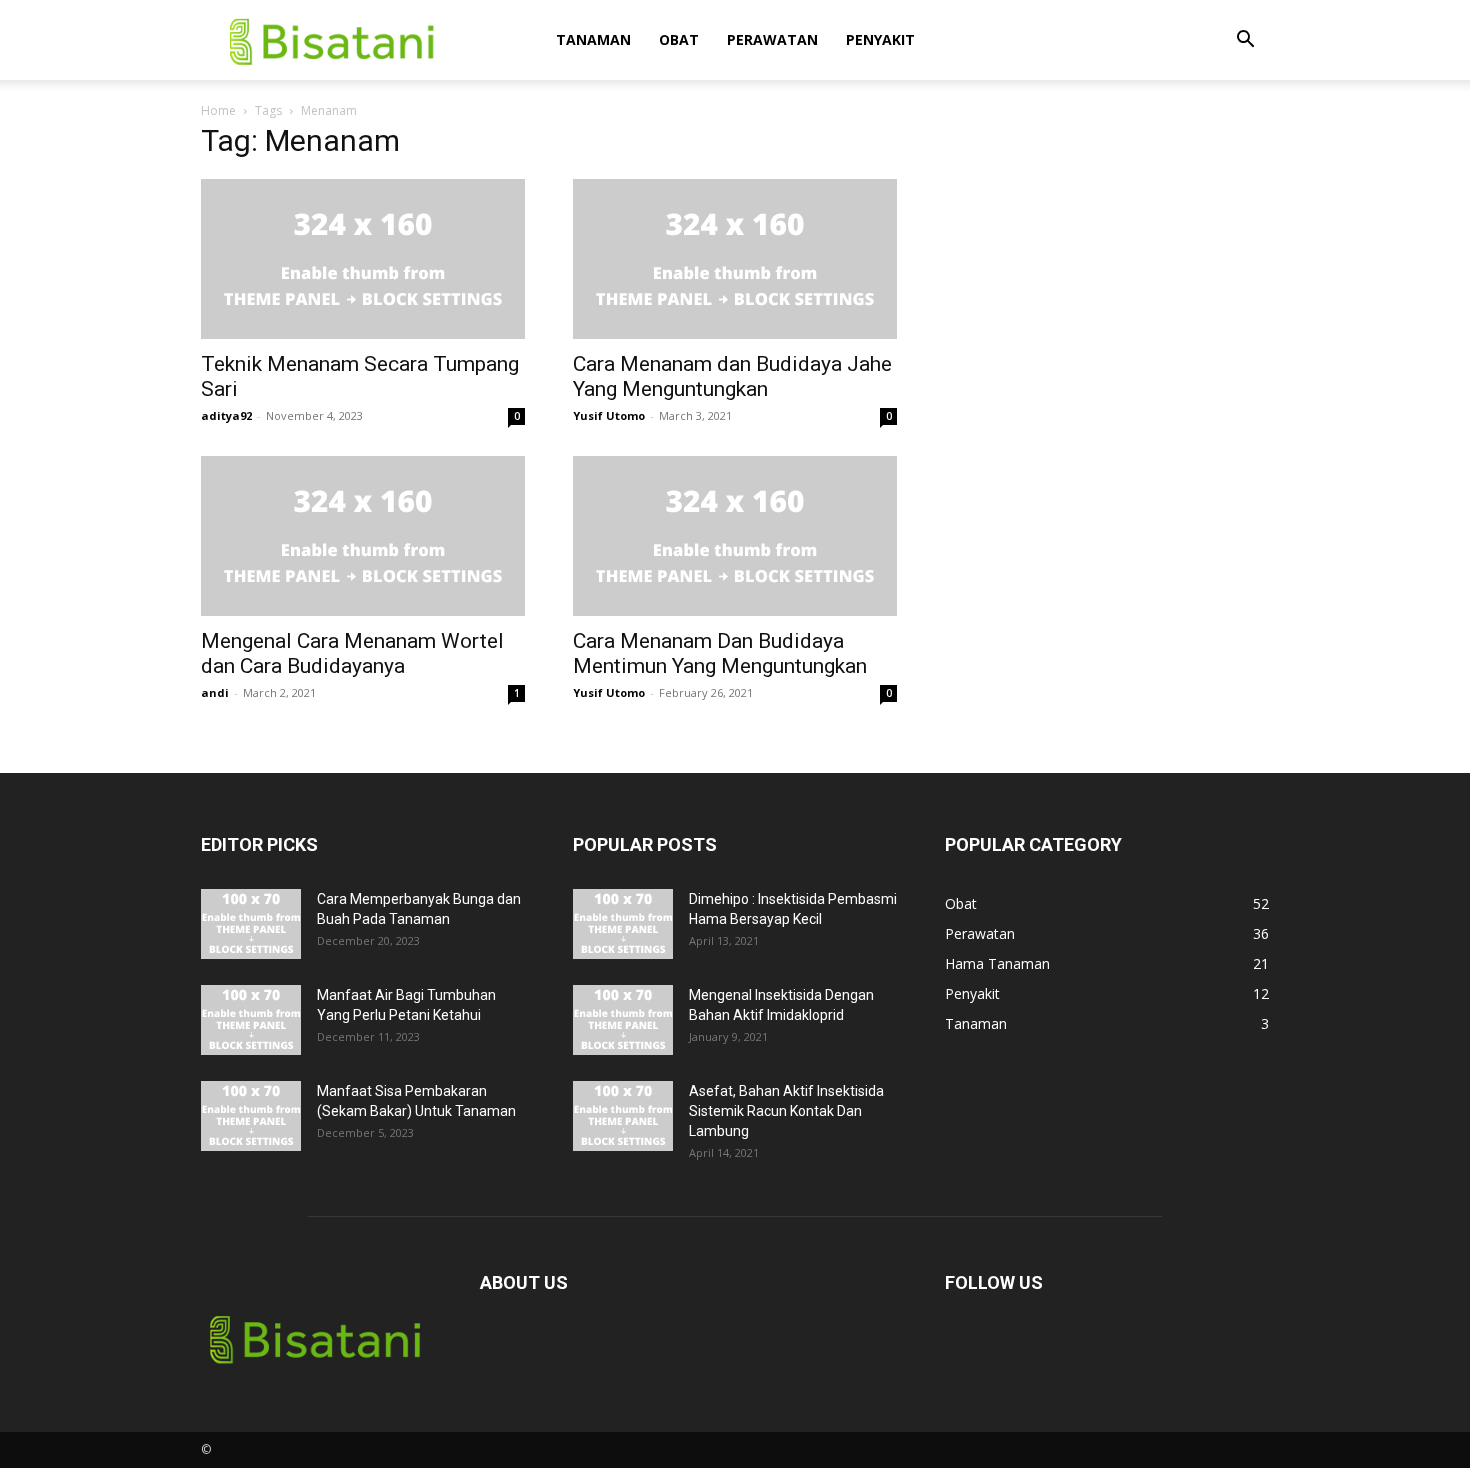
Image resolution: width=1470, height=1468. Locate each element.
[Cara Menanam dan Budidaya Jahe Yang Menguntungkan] (735, 259)
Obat (679, 39)
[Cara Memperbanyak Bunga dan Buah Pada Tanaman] (251, 924)
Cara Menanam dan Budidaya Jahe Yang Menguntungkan (732, 376)
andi (215, 692)
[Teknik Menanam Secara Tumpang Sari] (363, 259)
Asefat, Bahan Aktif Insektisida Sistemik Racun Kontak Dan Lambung (786, 1111)
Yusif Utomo (609, 415)
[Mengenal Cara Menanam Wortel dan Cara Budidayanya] (363, 536)
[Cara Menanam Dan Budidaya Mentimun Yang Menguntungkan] (735, 536)
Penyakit (880, 39)
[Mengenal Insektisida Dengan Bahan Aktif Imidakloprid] (623, 1020)
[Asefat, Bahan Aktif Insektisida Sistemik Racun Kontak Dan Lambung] (623, 1116)
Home (218, 110)
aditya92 (226, 415)
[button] (1245, 41)
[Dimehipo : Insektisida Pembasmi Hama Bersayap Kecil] (623, 924)
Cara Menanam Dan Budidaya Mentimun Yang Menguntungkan (720, 653)
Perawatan (772, 39)
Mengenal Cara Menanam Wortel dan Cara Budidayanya (352, 653)
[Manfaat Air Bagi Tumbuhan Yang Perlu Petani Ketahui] (251, 1020)
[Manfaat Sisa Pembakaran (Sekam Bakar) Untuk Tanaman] (251, 1116)
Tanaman (593, 39)
